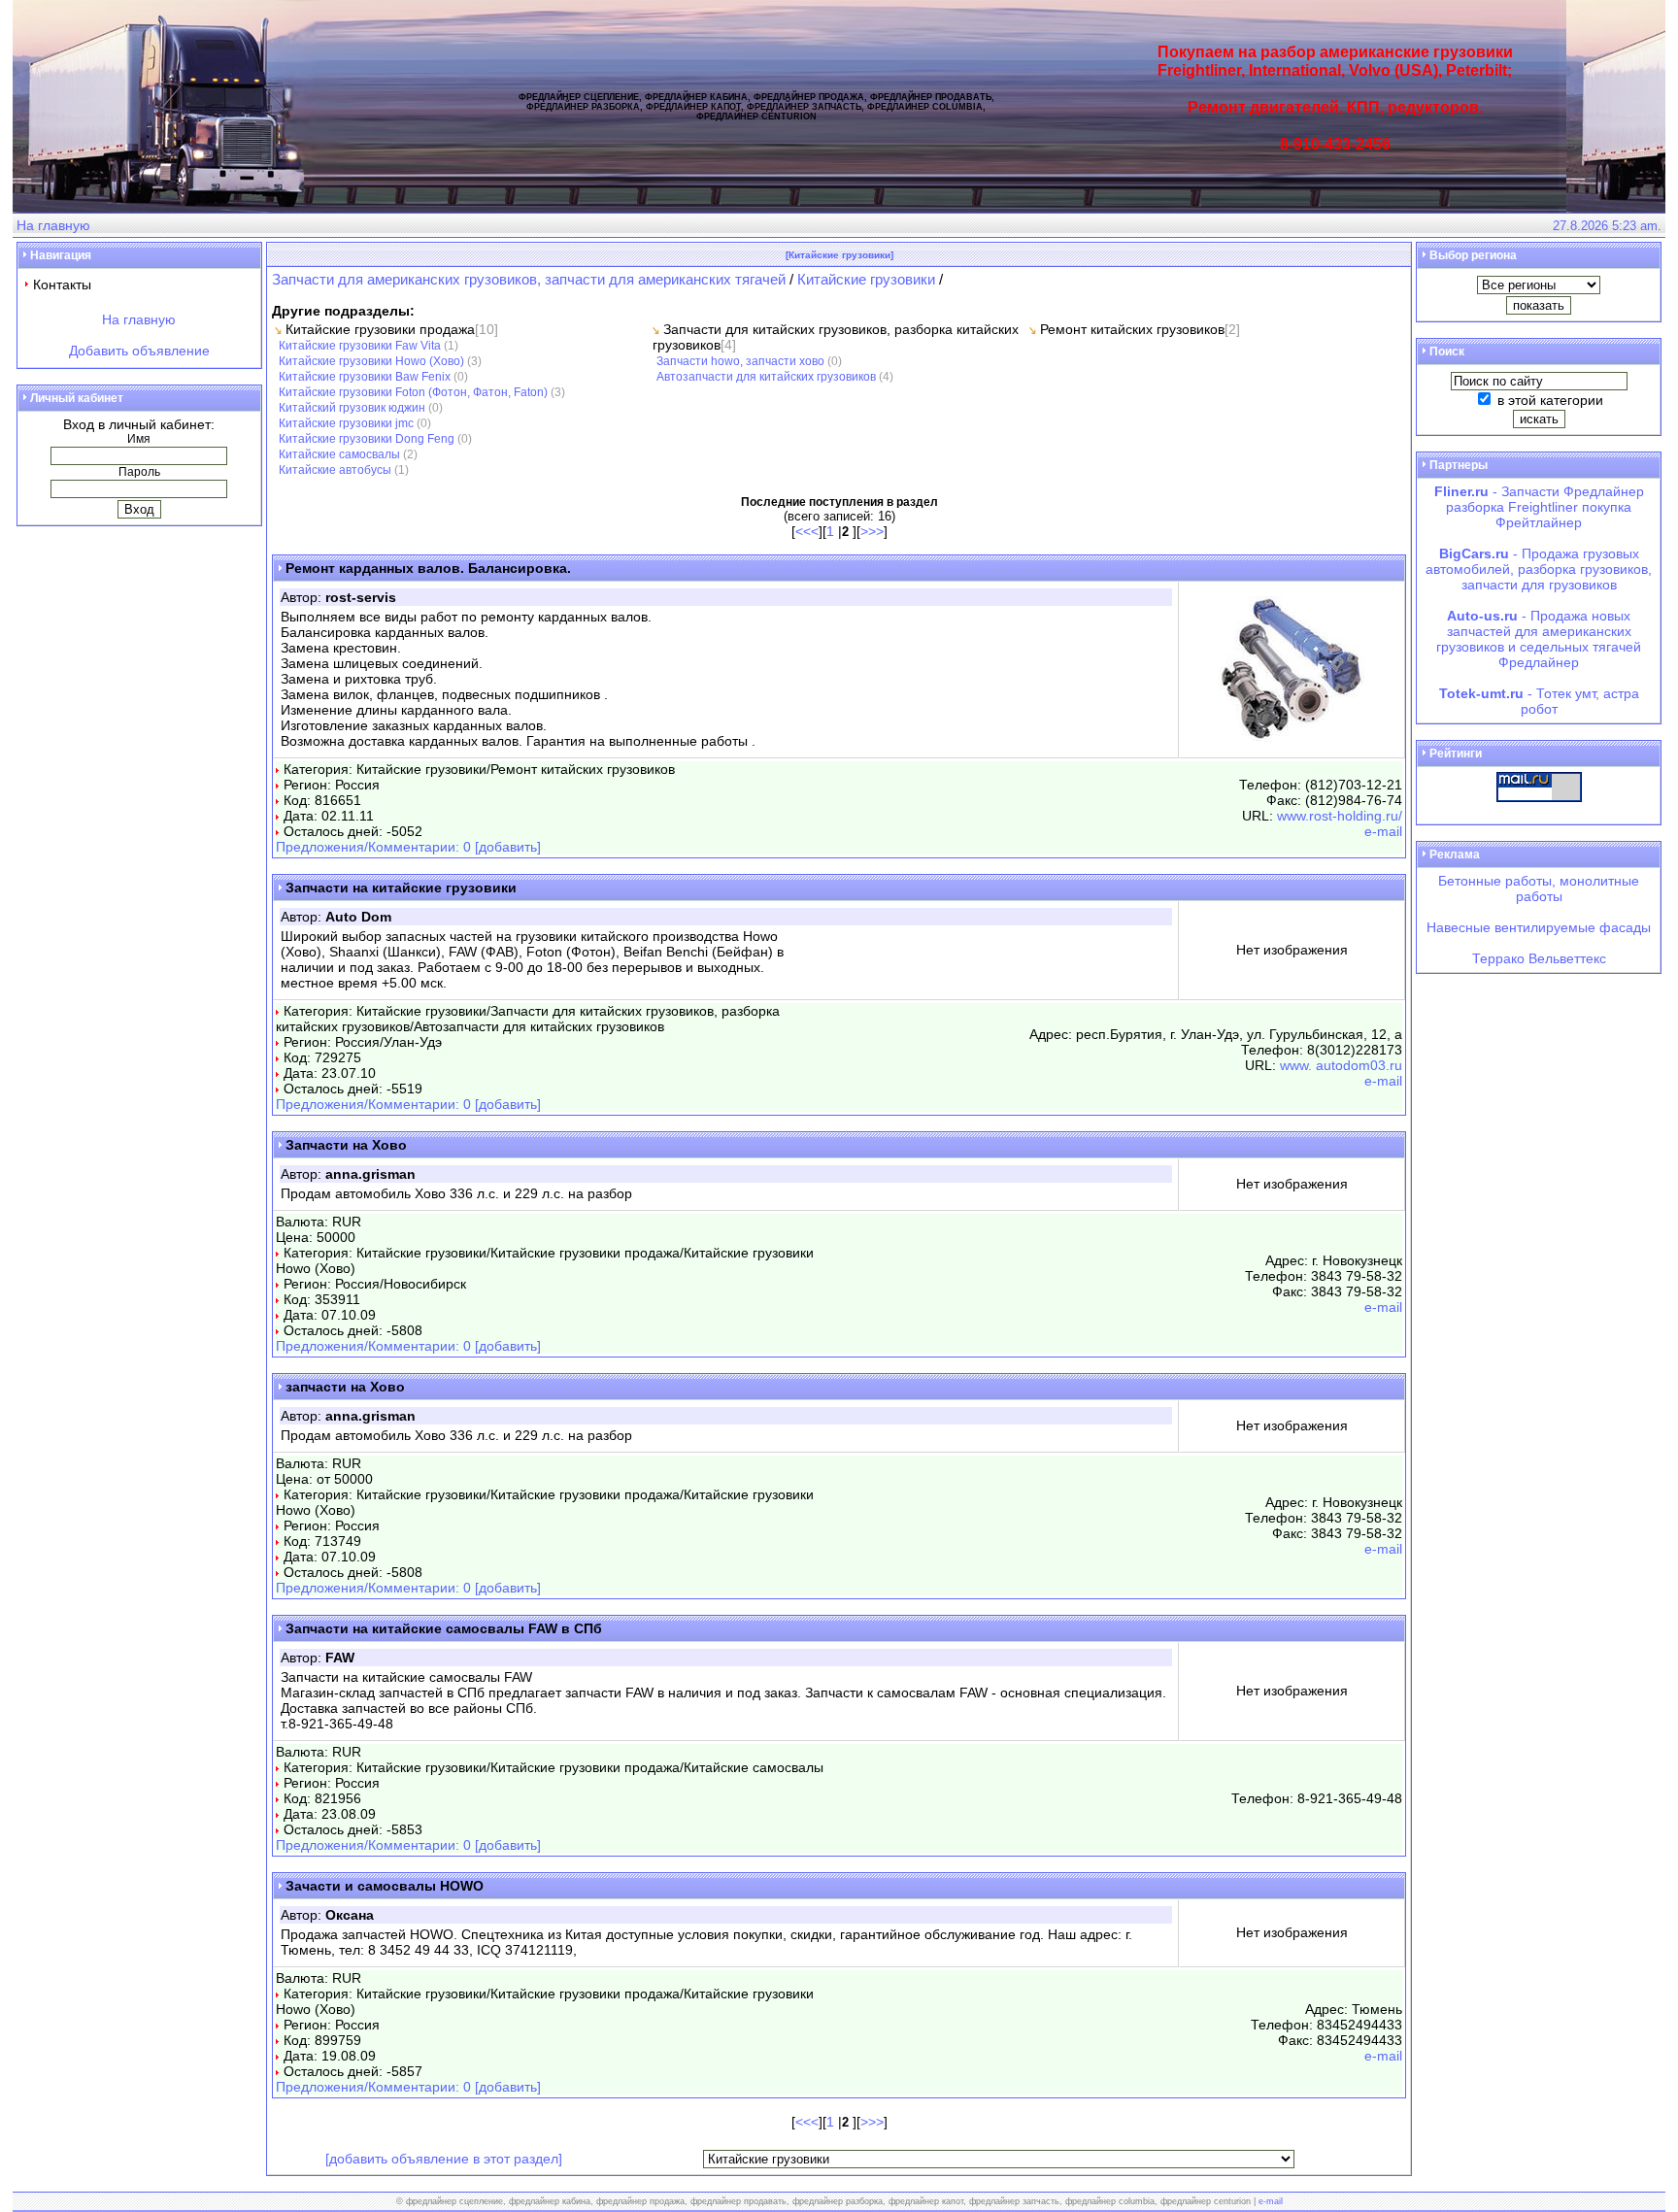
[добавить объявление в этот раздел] (444, 2159)
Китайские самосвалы (339, 454)
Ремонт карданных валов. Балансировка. (428, 568)
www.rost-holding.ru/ (1340, 816)
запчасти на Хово (345, 1387)
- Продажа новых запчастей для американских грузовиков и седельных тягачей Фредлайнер (1539, 639)
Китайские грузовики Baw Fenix (365, 376)
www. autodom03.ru (1341, 1065)
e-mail (1383, 831)
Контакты (62, 285)
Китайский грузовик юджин (352, 407)
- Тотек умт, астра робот (1539, 701)
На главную (53, 225)
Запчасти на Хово (346, 1145)
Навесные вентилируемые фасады (1539, 927)
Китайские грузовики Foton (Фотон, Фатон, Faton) (413, 392)
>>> (872, 531)
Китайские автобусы (335, 469)
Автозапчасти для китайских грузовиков (766, 376)
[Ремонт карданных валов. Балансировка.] (1292, 737)
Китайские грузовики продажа (380, 329)
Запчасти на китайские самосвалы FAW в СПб (444, 1628)
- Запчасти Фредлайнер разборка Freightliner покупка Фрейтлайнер (1539, 507)
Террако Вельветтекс (1539, 958)
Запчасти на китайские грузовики (401, 888)
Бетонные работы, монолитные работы (1539, 888)
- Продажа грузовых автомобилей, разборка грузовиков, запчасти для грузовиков (1539, 569)
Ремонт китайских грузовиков (1132, 329)
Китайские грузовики (866, 279)
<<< (807, 531)
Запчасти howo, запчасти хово (740, 361)
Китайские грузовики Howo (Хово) (371, 361)
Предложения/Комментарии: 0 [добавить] (408, 847)
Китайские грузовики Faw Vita (360, 345)
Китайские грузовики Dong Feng (367, 438)
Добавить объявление (139, 351)
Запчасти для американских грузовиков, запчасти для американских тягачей (531, 279)
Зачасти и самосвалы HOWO (385, 1886)
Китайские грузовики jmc (346, 423)
